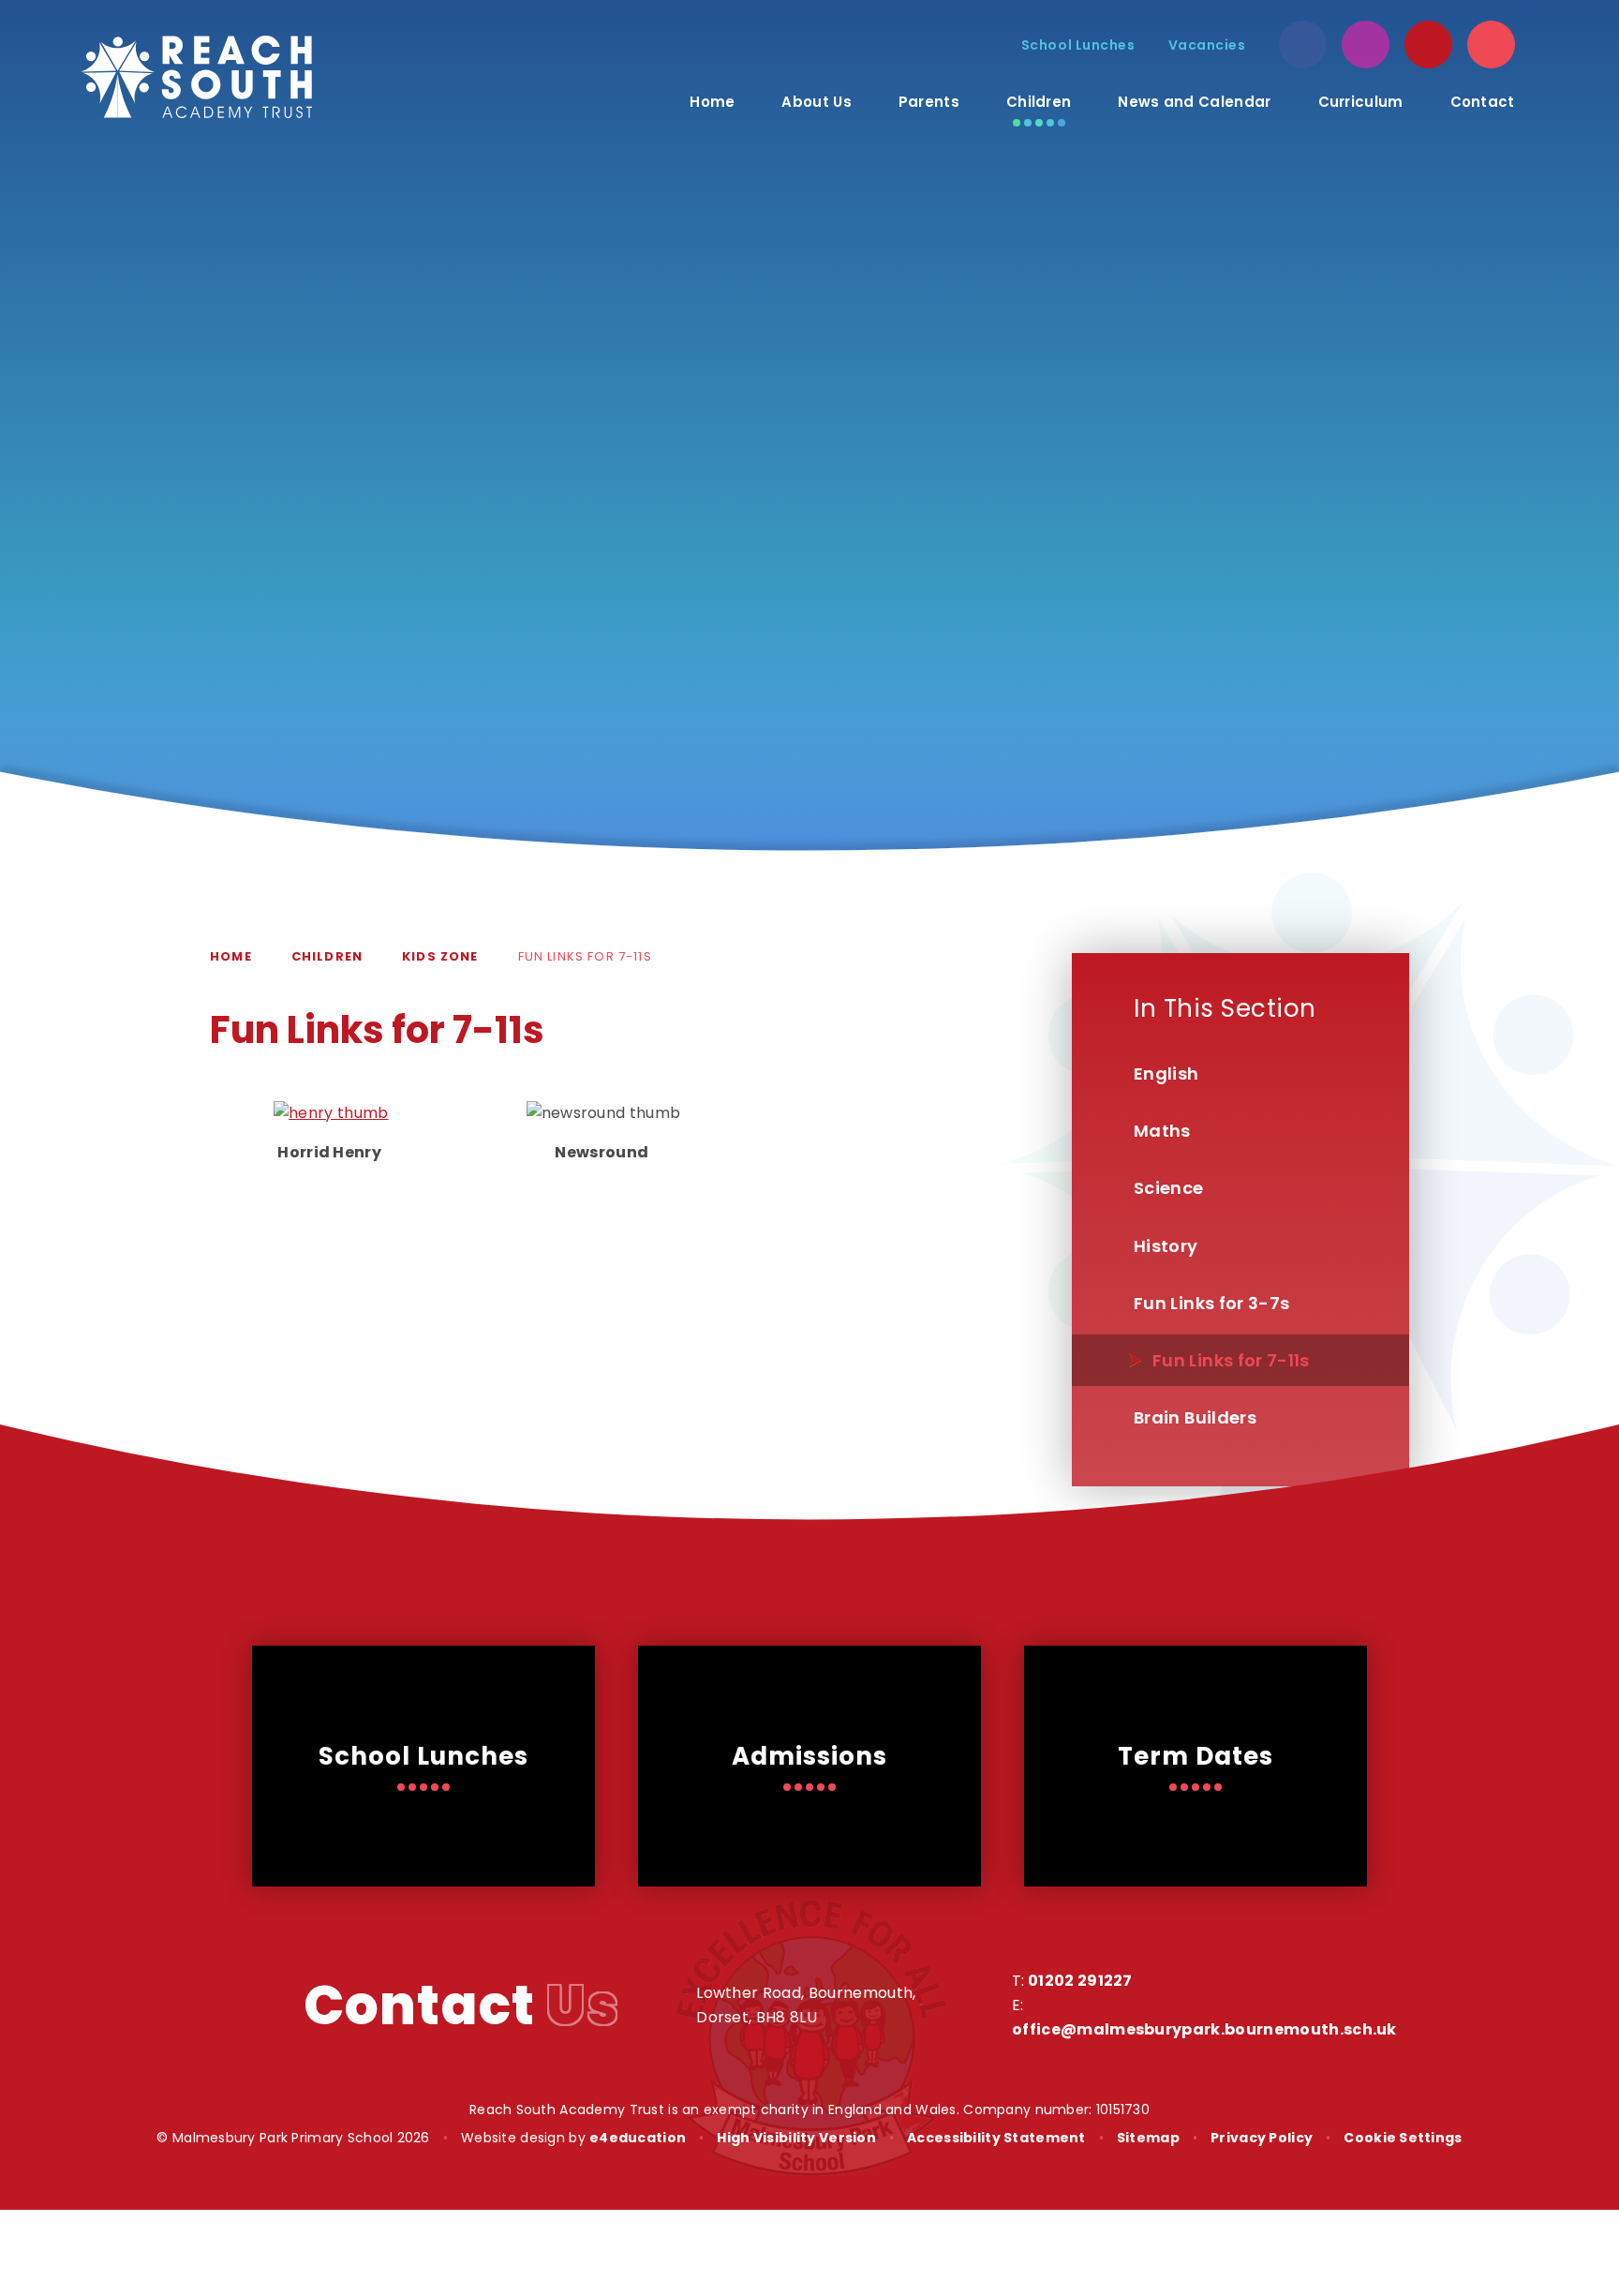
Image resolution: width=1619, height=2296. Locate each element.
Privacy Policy (1262, 2138)
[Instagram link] (1366, 45)
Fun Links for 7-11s (585, 956)
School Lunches (1078, 45)
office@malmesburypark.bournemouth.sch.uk (1204, 2029)
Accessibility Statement (996, 2138)
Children (327, 956)
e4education (638, 2138)
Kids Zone (440, 956)
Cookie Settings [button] (1403, 2138)
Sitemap (1148, 2138)
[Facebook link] (1303, 45)
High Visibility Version (796, 2138)
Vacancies (1207, 45)
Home (231, 956)
